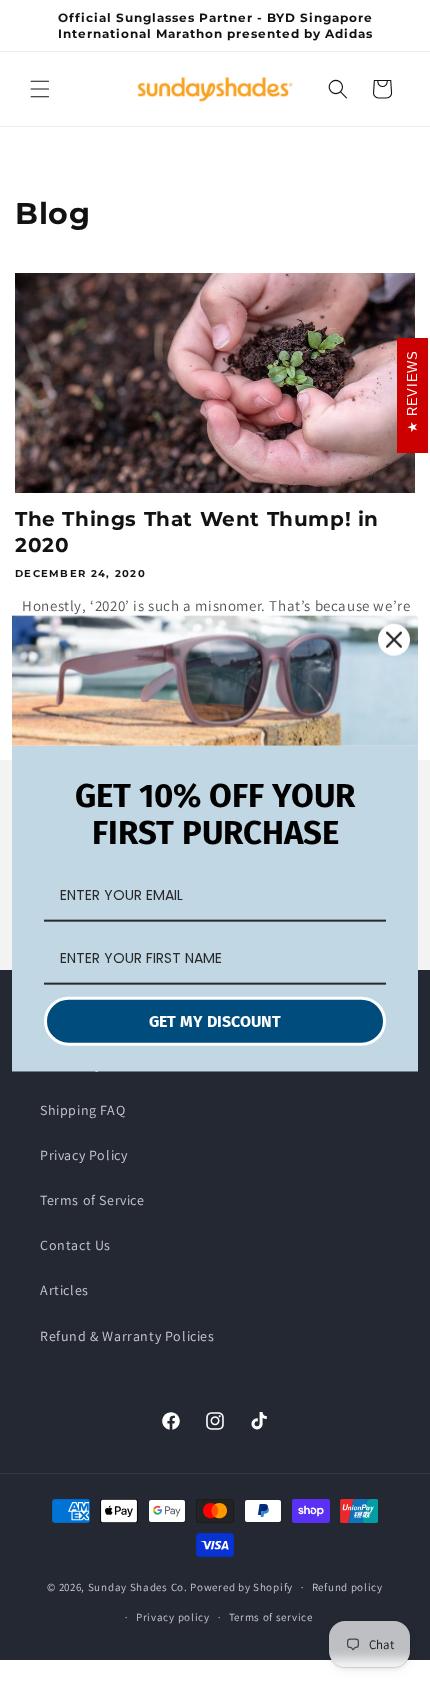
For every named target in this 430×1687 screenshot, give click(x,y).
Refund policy (347, 1587)
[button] (40, 89)
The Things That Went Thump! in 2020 (197, 532)
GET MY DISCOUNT (215, 1021)
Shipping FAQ (82, 1110)
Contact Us (75, 1245)
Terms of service (271, 1617)
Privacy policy (173, 1617)
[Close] (394, 639)
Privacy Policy (83, 1155)
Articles (64, 1290)
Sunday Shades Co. (138, 1587)
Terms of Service (92, 1200)
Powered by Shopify (241, 1587)
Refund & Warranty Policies (127, 1336)
